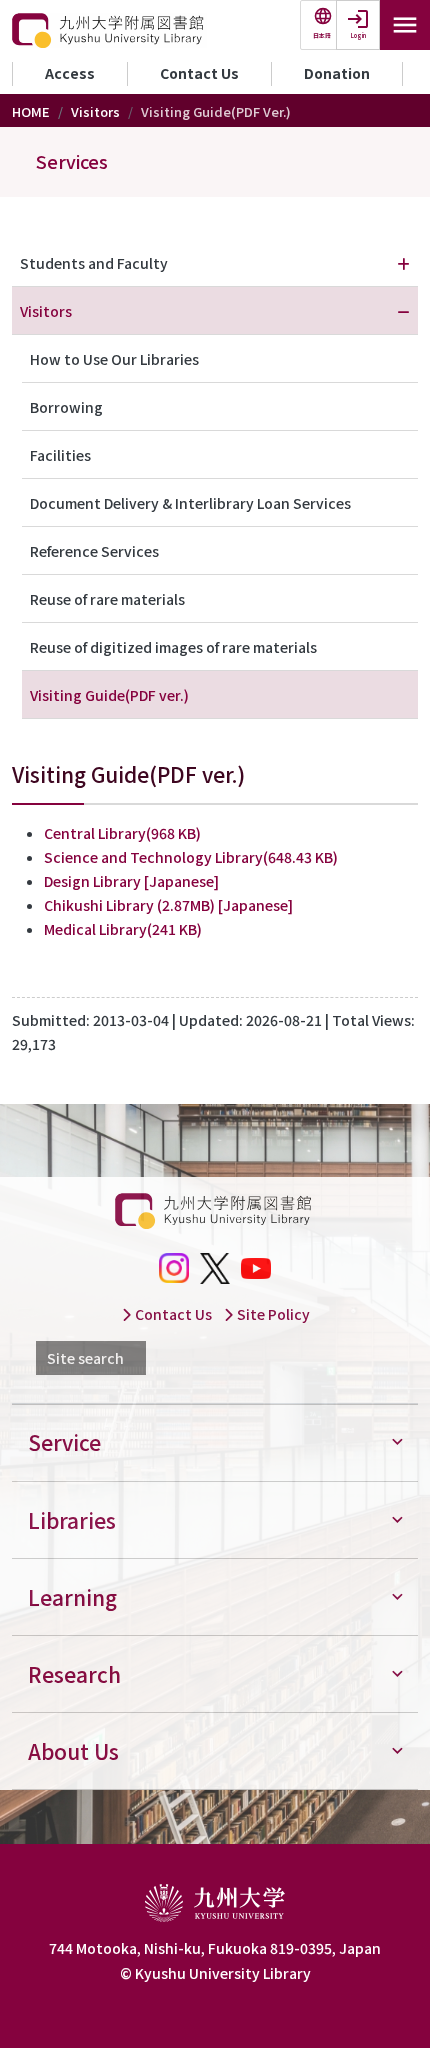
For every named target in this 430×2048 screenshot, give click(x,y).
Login (358, 35)
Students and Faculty (94, 263)
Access (70, 73)
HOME (31, 111)
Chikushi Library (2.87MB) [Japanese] (168, 905)
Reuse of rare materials (107, 599)
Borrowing (66, 407)
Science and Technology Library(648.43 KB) (191, 857)
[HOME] (109, 31)
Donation (337, 73)
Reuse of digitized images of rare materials (173, 647)
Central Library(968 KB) (122, 833)
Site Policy (272, 1314)
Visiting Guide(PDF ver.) (109, 695)
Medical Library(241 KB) (123, 929)
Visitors (95, 111)
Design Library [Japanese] (131, 881)
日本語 (322, 35)
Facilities (60, 455)
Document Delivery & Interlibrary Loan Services (190, 503)
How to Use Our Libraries (114, 359)
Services (72, 161)
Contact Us (199, 73)
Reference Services (94, 551)
